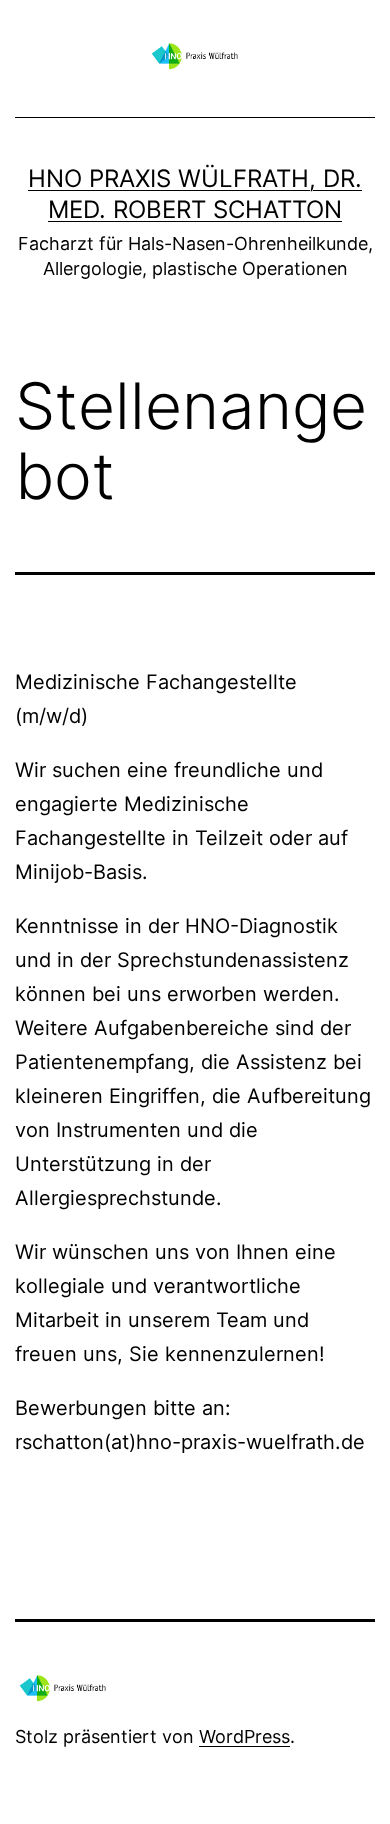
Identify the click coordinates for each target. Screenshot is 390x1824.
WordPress (244, 1736)
